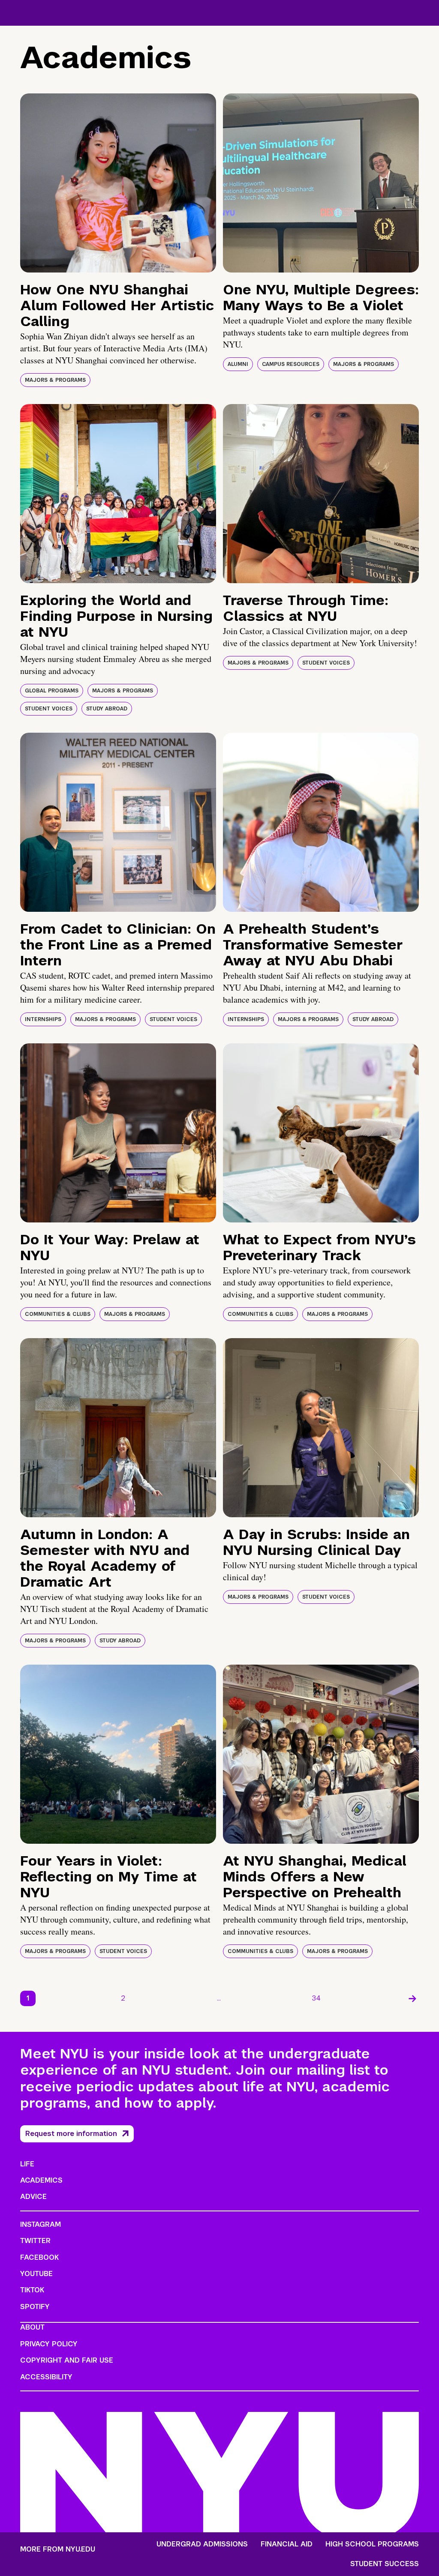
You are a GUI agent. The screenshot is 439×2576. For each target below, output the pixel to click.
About (32, 2327)
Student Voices (49, 709)
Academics (41, 2180)
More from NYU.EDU (58, 2549)
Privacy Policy (49, 2344)
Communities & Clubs (58, 1314)
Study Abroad (107, 709)
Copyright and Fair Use (67, 2360)
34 (316, 1998)
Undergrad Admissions (202, 2544)
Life (27, 2164)
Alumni (238, 364)
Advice (33, 2197)
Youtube (36, 2274)
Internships (43, 1019)
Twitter (35, 2241)
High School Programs (372, 2544)
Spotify (35, 2307)
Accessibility (46, 2377)
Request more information (71, 2134)
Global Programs (52, 691)
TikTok (32, 2290)
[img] (118, 183)
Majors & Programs (55, 380)
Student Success (385, 2564)
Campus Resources (291, 364)
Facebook (39, 2257)
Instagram (41, 2224)
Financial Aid (287, 2544)
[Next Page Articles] (412, 1998)
